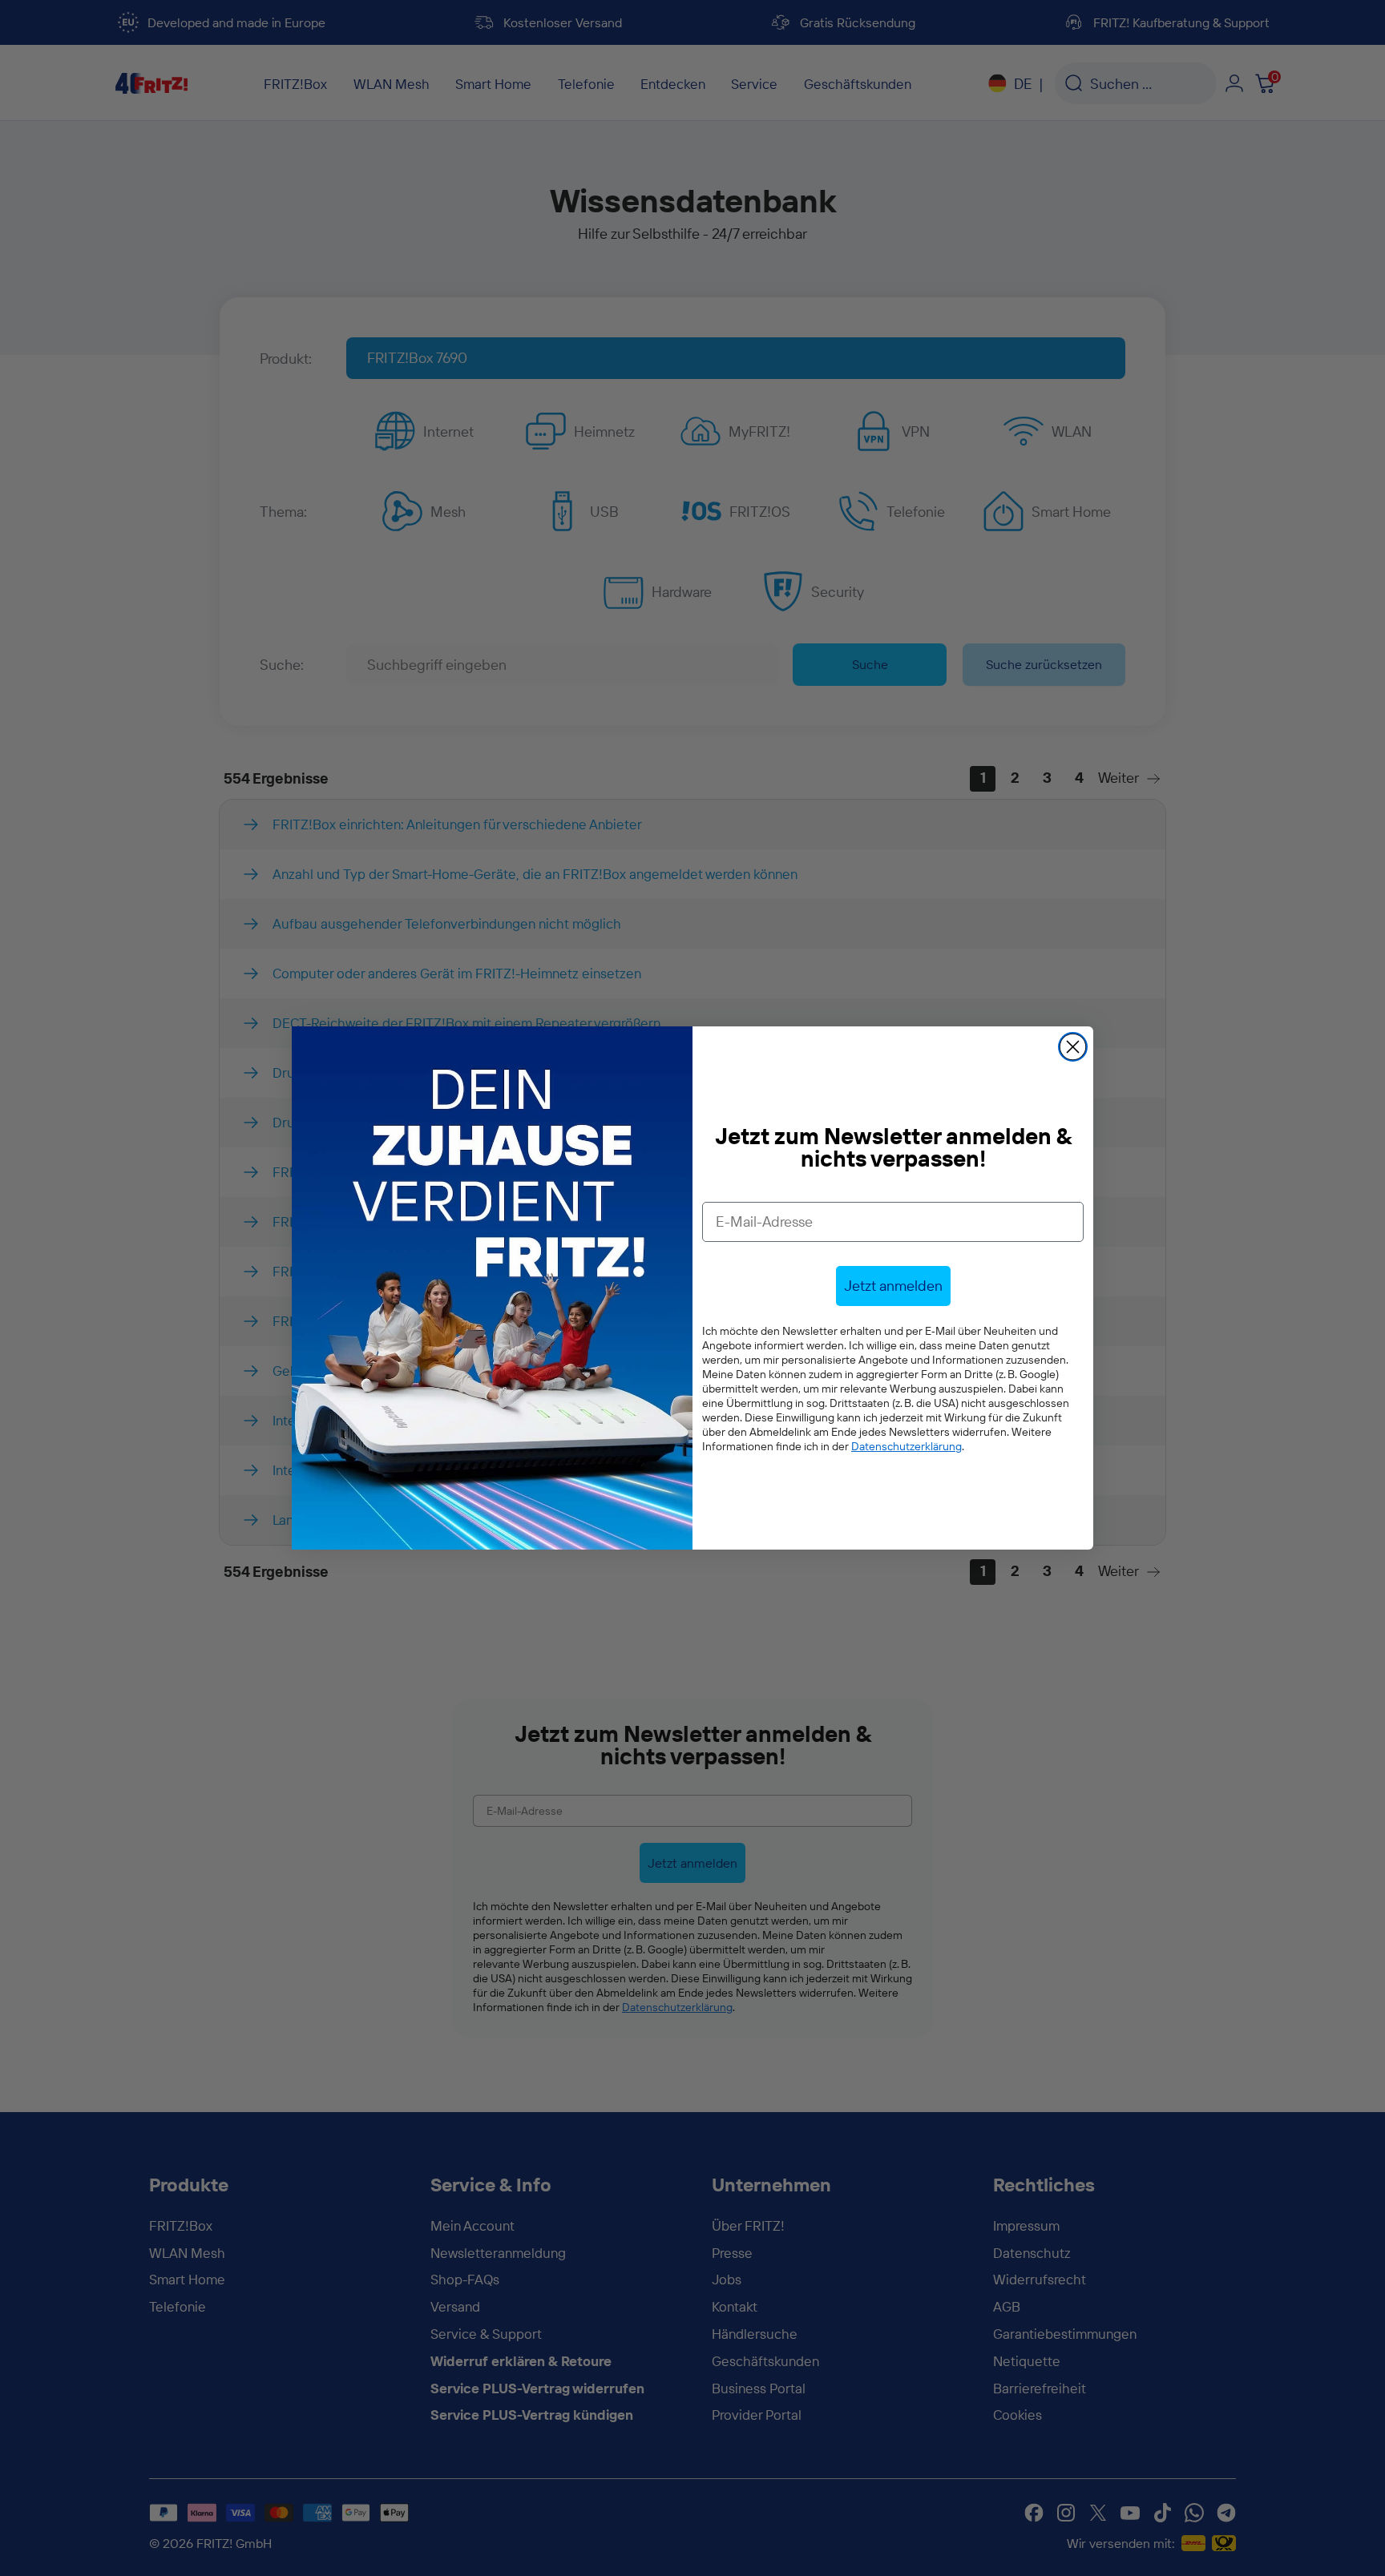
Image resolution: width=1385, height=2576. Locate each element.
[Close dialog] (1073, 1047)
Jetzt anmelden (893, 1286)
